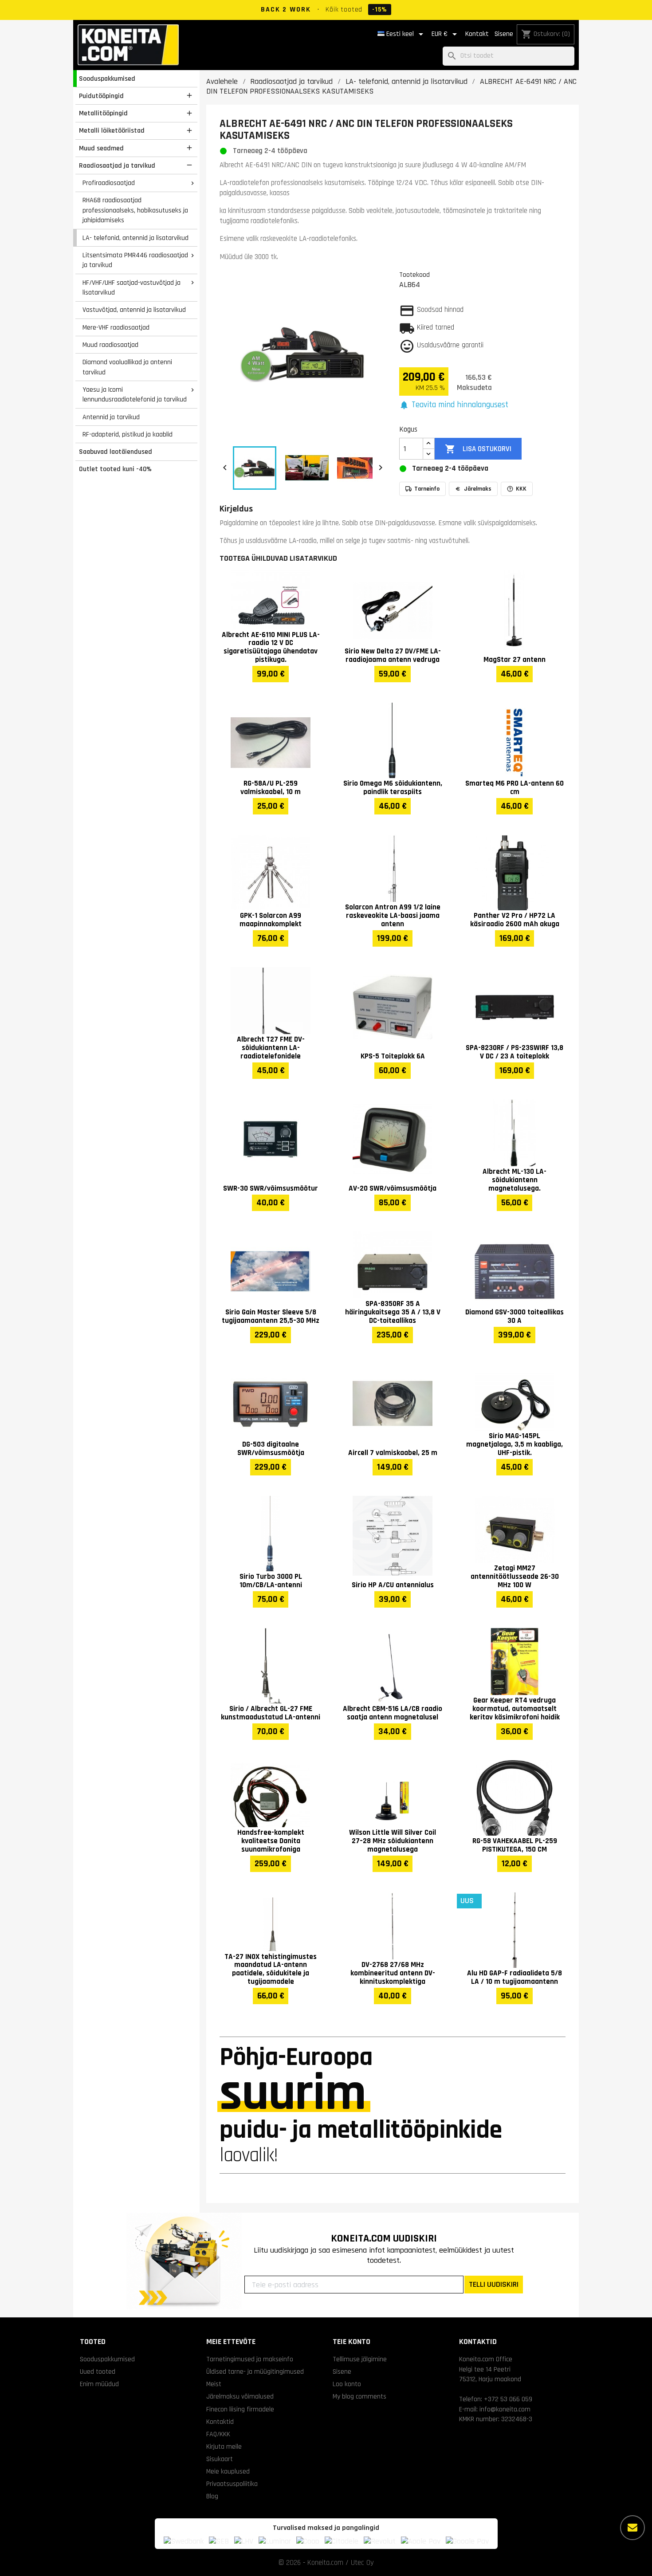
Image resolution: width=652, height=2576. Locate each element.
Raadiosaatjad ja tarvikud (117, 165)
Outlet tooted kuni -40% (115, 469)
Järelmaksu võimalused (240, 2396)
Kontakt (477, 34)
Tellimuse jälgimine (360, 2359)
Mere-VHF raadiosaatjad (116, 327)
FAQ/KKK (218, 2434)
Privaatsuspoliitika (232, 2484)
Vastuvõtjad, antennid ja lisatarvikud (134, 310)
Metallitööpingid (103, 113)
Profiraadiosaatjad (109, 183)
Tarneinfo (427, 489)
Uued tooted (98, 2371)
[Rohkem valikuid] (632, 2528)
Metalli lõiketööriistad (112, 130)
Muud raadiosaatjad (110, 345)
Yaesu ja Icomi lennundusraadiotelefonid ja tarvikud (135, 395)
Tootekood (414, 275)
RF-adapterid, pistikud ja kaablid (128, 434)
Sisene (504, 34)
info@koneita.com (505, 2409)
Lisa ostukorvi (478, 449)
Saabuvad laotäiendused (116, 452)
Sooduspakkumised (107, 79)
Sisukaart (220, 2459)
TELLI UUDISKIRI (494, 2284)
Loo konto (347, 2384)
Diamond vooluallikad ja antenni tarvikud (127, 367)
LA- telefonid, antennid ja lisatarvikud (136, 238)
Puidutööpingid (101, 96)
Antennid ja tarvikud (111, 417)
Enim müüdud (99, 2384)
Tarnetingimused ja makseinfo (250, 2359)
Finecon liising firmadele (240, 2409)
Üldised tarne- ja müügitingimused (255, 2371)
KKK (521, 489)
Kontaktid (220, 2422)
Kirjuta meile (224, 2446)
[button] (454, 405)
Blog (212, 2496)
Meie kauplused (228, 2471)
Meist (214, 2384)
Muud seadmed (101, 148)
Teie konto (352, 2342)
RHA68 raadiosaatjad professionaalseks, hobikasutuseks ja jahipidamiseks (135, 210)
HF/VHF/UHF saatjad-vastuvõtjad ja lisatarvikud (132, 288)
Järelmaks (478, 489)
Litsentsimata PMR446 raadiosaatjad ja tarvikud (135, 260)
